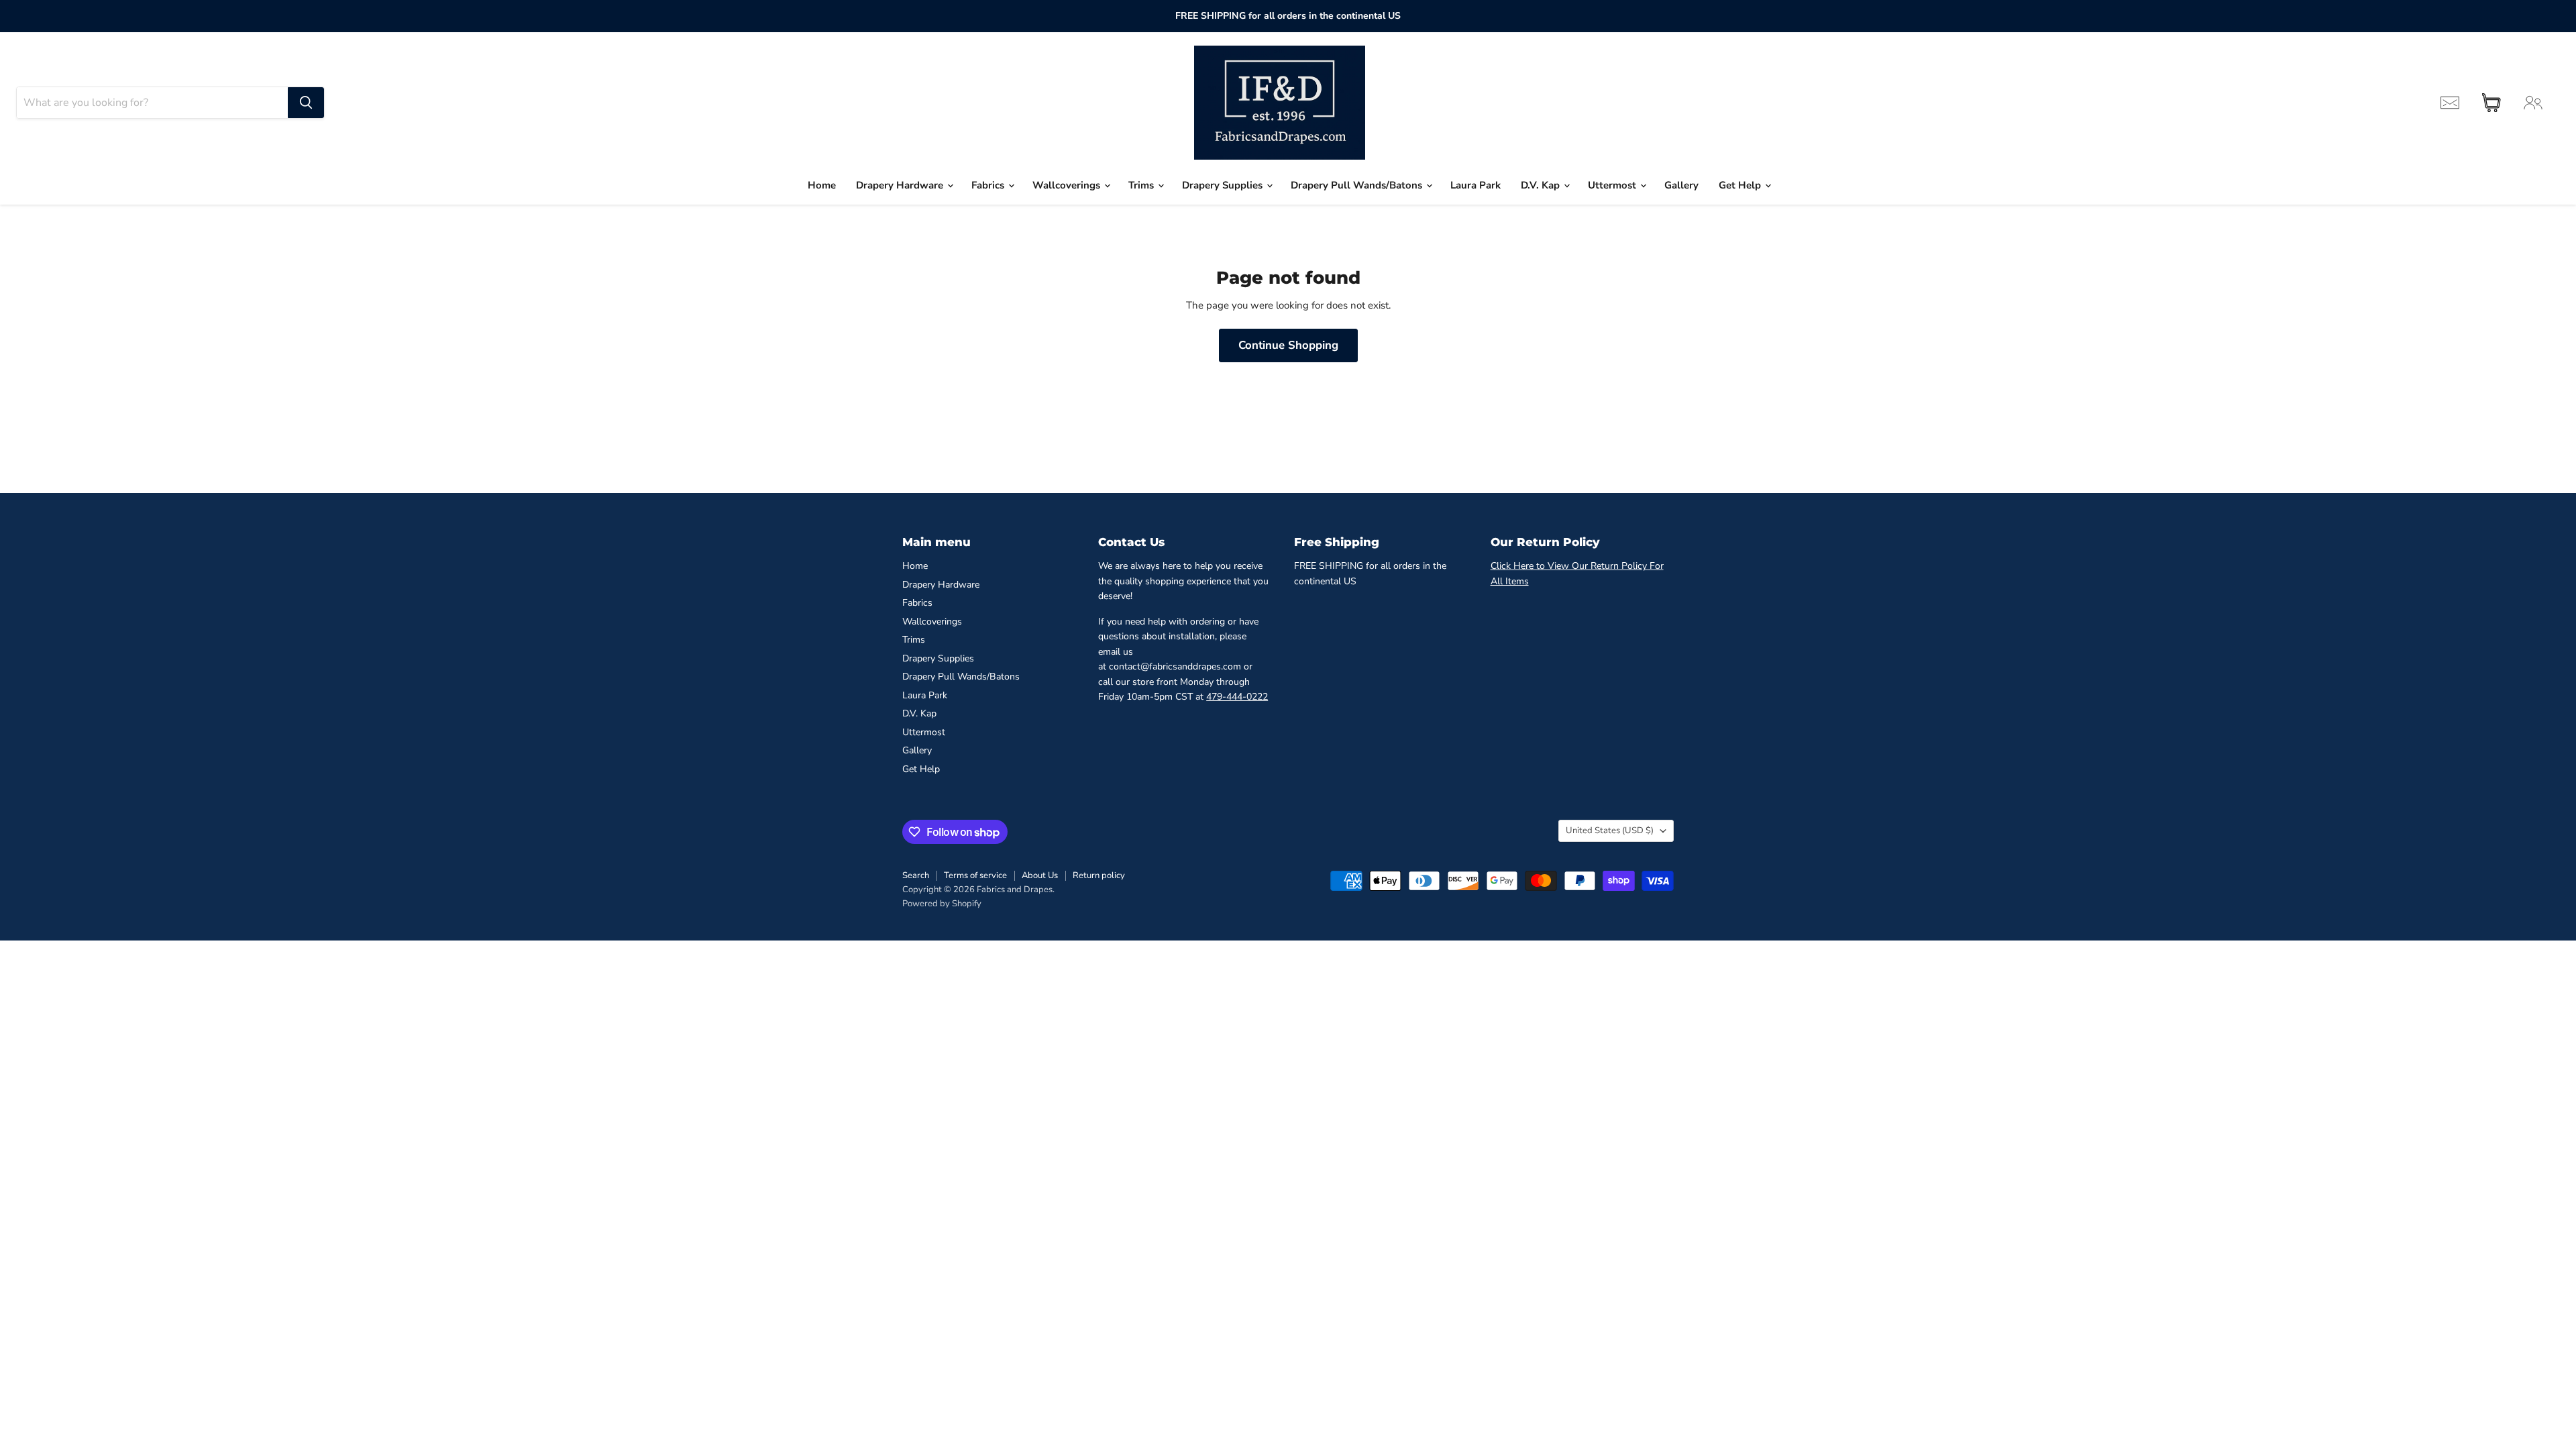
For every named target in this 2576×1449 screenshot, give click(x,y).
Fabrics (989, 185)
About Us (1040, 875)
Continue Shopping (1288, 345)
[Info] (2450, 103)
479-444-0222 (1237, 697)
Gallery (1681, 185)
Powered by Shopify (942, 904)
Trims (1142, 185)
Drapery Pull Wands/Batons (1358, 185)
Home (822, 185)
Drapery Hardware (901, 185)
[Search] (306, 103)
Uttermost (1613, 185)
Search (916, 875)
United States (1610, 830)
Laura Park (1475, 185)
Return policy (1099, 875)
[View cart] (2491, 103)
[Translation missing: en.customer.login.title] (2533, 103)
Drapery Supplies (1224, 185)
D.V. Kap (1542, 185)
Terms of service (975, 875)
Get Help (1741, 185)
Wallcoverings (1068, 185)
